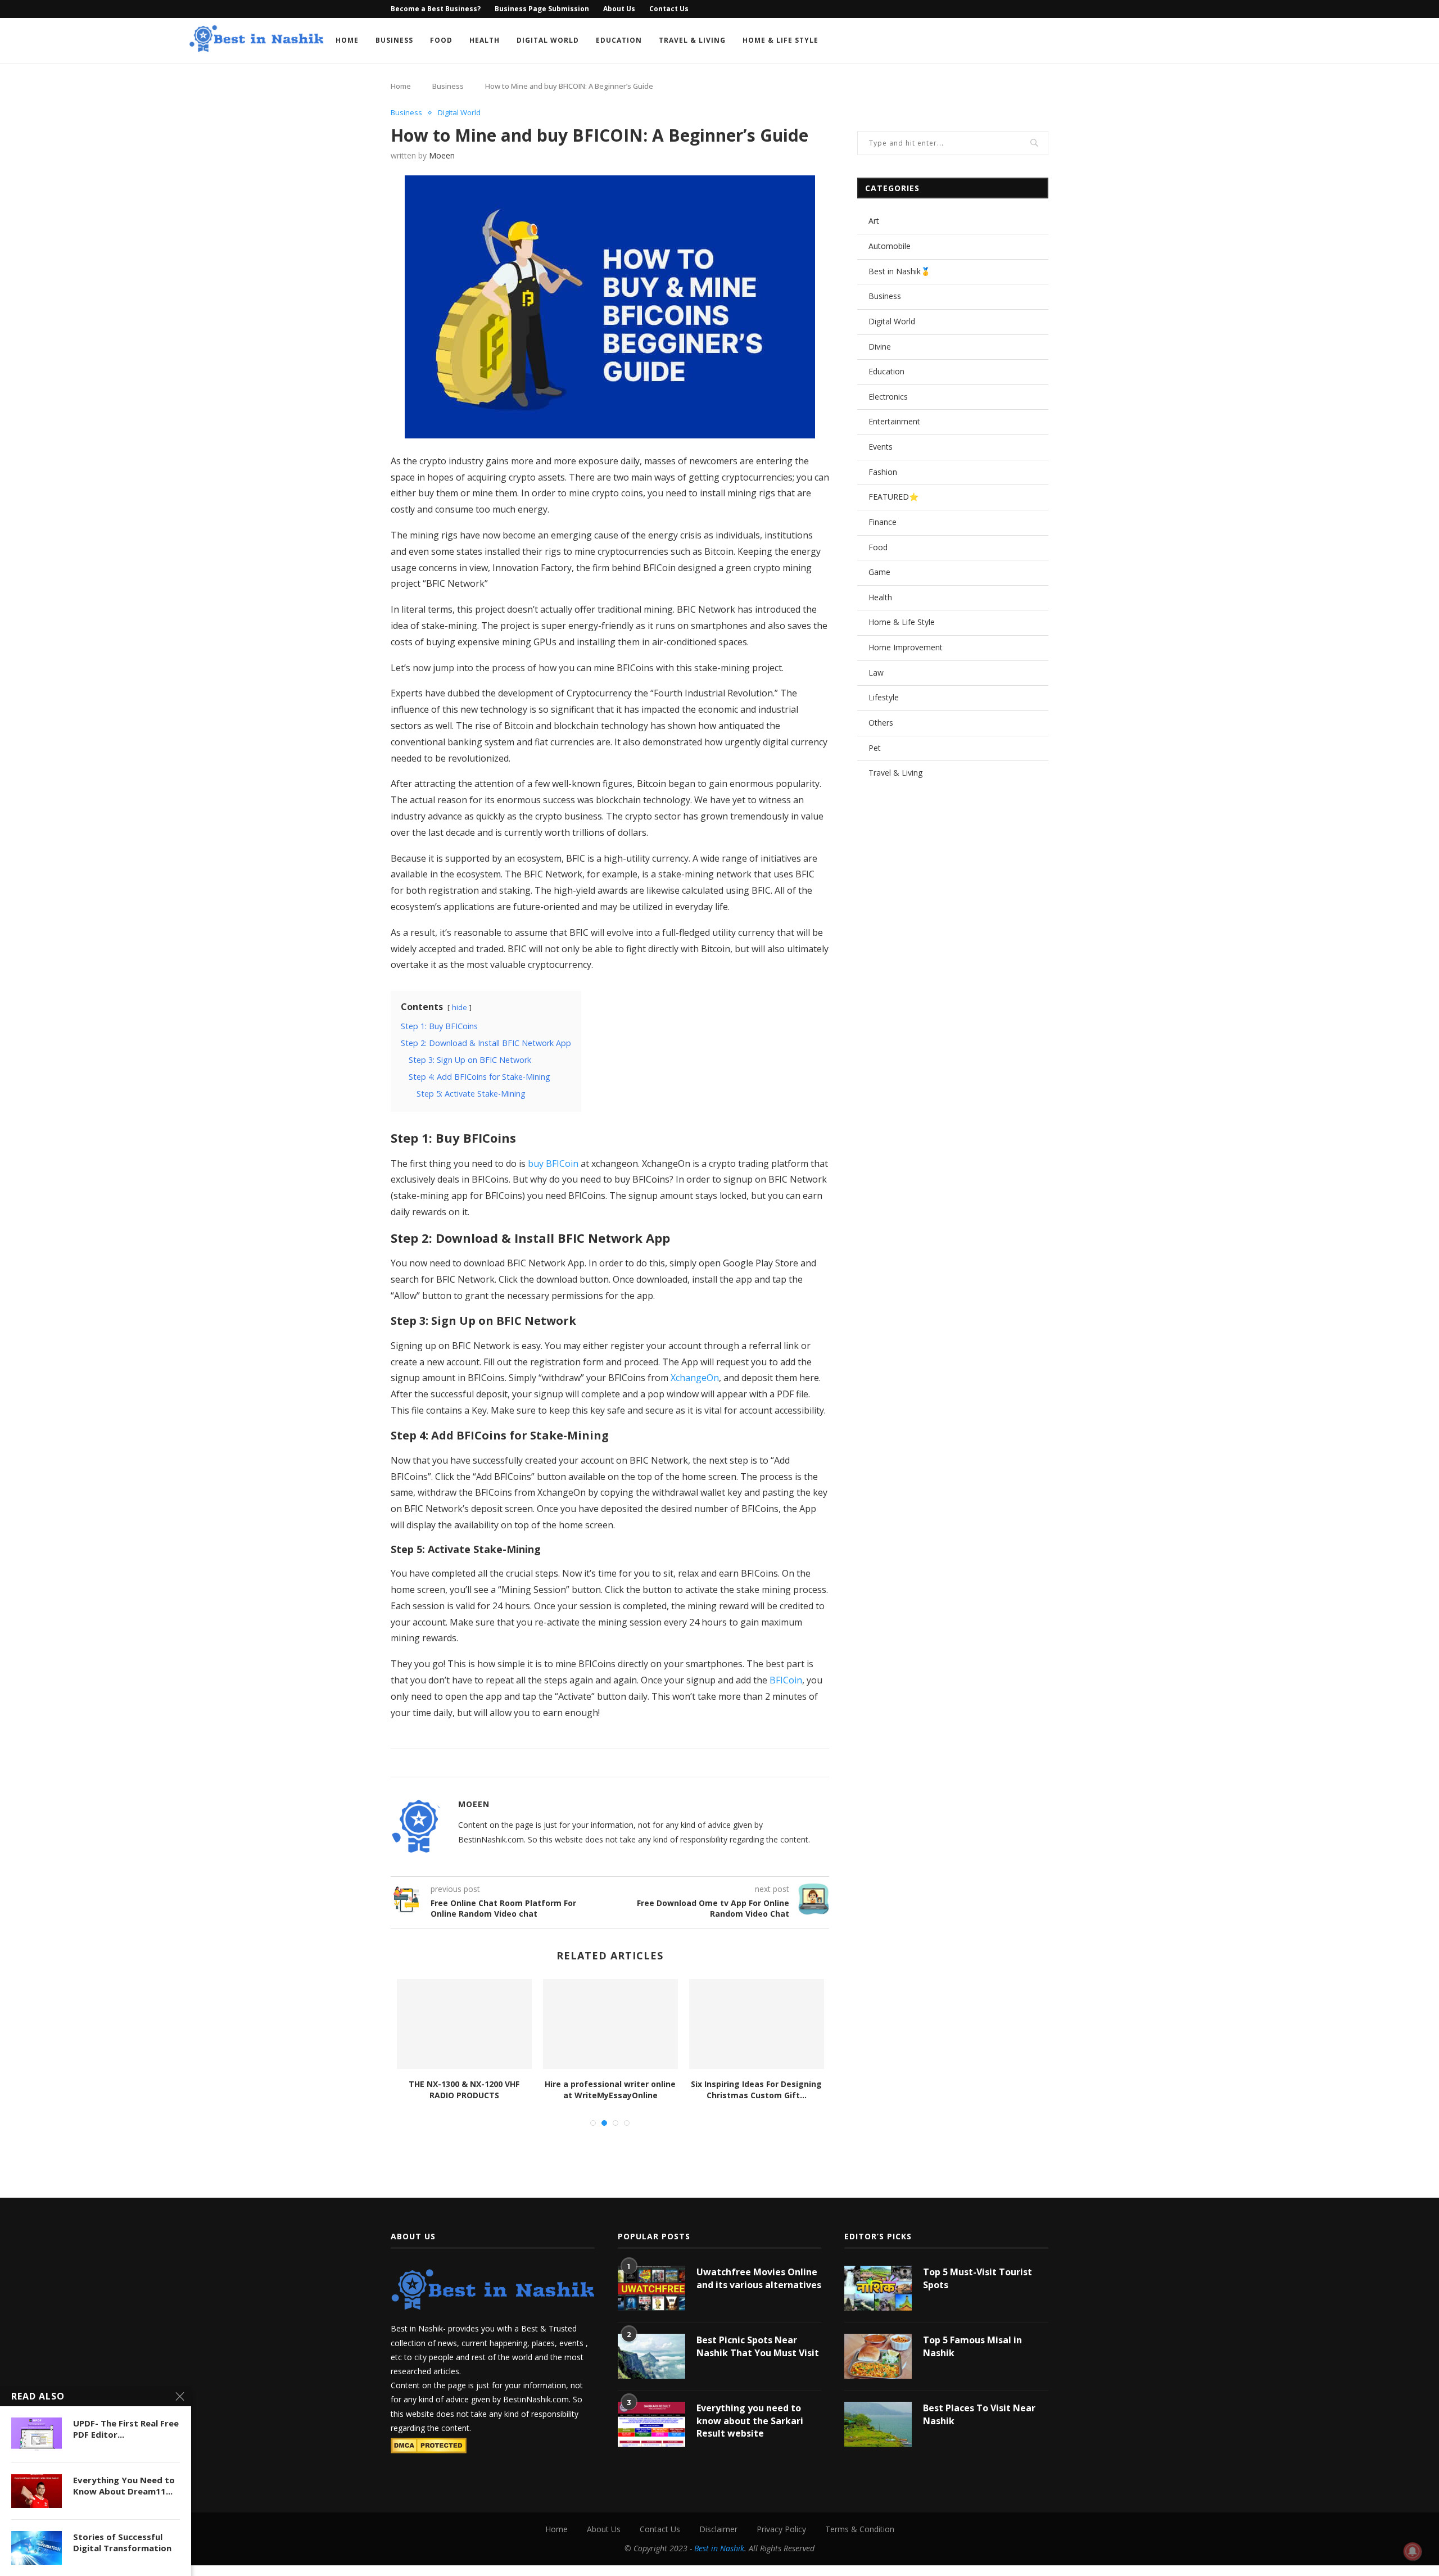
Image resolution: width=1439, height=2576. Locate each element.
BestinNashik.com (536, 2399)
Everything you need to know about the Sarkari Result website (750, 2421)
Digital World (548, 40)
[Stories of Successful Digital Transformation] (37, 2548)
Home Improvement (906, 647)
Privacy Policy (781, 2529)
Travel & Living (692, 40)
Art (874, 221)
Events (881, 447)
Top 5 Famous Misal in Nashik (972, 2346)
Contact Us (669, 9)
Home (347, 40)
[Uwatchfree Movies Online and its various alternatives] (651, 2288)
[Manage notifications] (1413, 2551)
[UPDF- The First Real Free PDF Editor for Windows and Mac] (37, 2434)
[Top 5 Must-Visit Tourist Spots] (878, 2288)
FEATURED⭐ (893, 497)
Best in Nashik (719, 2548)
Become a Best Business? (436, 9)
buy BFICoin (553, 1163)
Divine (880, 347)
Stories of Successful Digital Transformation (122, 2542)
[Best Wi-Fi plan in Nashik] (757, 2024)
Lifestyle (884, 697)
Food (441, 40)
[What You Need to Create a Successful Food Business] (464, 2024)
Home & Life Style (780, 40)
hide (460, 1007)
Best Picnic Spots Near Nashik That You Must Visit (758, 2346)
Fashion (883, 472)
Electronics (888, 397)
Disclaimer (718, 2529)
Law (876, 673)
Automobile (890, 246)
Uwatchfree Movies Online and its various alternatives (759, 2278)
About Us (619, 9)
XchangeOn (695, 1378)
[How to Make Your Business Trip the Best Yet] (610, 2024)
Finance (883, 522)
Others (881, 723)
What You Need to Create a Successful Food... (464, 2090)
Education (619, 40)
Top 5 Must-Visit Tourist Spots (978, 2278)
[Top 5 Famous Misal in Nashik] (878, 2356)
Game (879, 572)
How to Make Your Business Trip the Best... (610, 2090)
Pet (875, 748)
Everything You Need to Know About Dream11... (124, 2486)
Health (485, 40)
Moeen (442, 155)
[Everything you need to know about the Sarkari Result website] (651, 2424)
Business (394, 40)
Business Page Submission (542, 9)
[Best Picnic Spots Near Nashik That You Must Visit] (651, 2356)
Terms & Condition (860, 2529)
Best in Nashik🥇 (899, 271)
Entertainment (894, 421)
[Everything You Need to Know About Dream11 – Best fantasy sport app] (37, 2491)
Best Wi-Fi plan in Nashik (757, 2084)
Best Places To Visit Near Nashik (979, 2414)
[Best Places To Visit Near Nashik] (878, 2424)
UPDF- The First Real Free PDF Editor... (126, 2429)
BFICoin (786, 1680)
